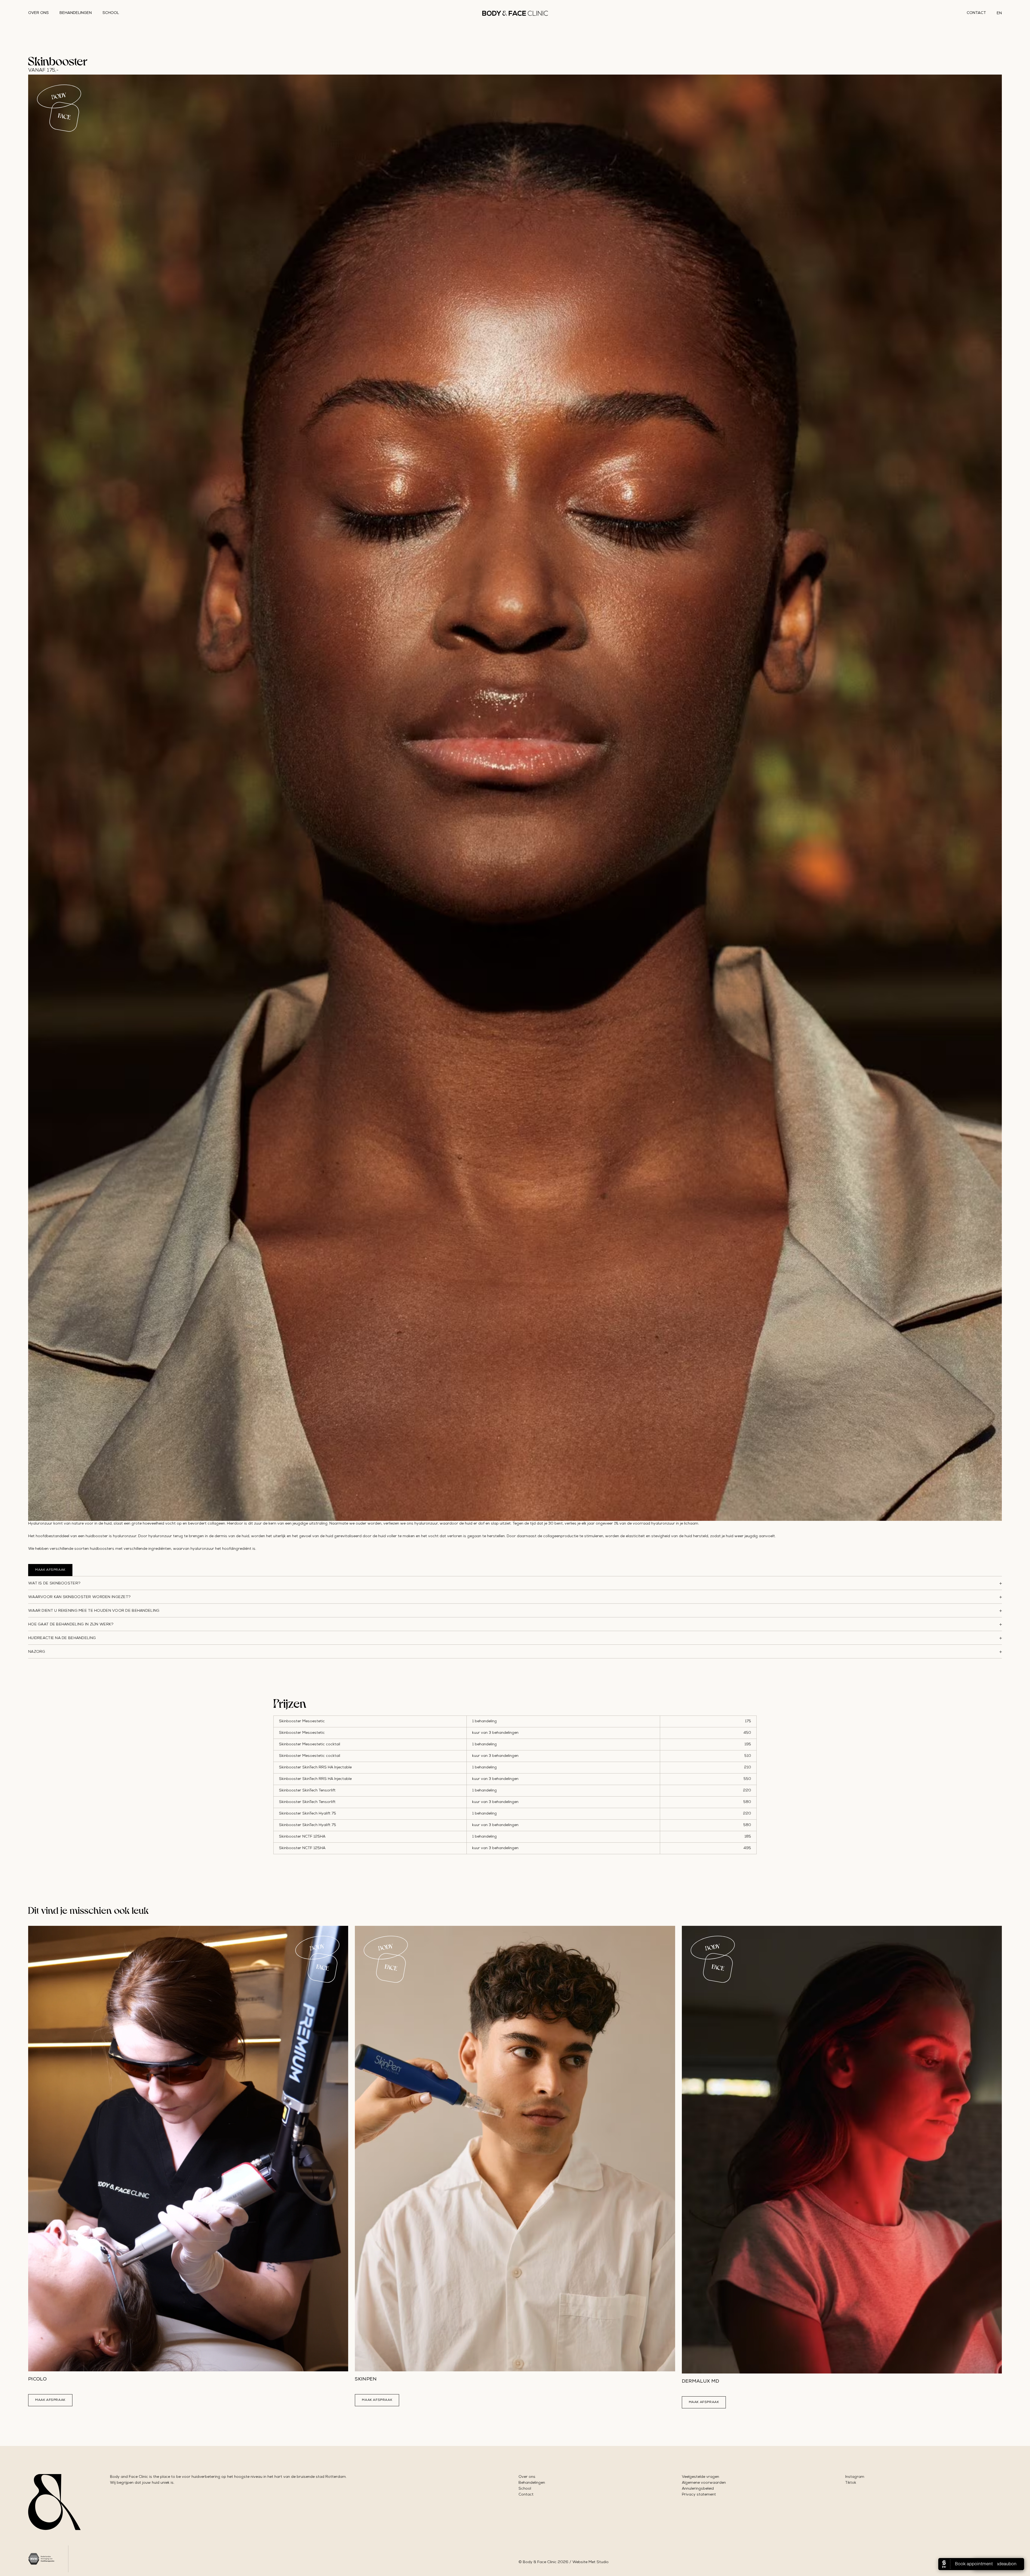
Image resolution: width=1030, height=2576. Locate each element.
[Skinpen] (515, 2149)
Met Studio (599, 2562)
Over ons (38, 13)
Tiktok (851, 2483)
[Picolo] (188, 2149)
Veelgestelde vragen (700, 2477)
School (111, 13)
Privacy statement (699, 2495)
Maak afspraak (50, 1570)
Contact (976, 13)
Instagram (855, 2477)
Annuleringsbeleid (698, 2489)
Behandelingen (76, 13)
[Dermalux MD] (842, 2150)
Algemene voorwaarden (704, 2483)
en (999, 13)
